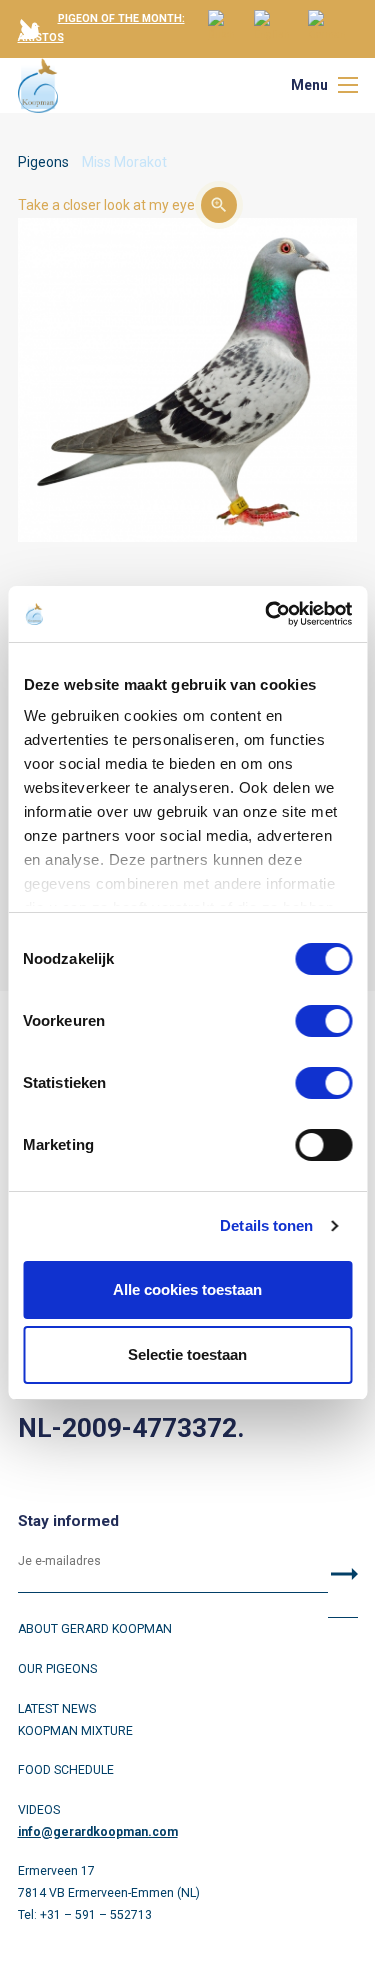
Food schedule (66, 1770)
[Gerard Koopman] (38, 85)
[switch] (323, 1021)
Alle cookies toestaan (187, 1289)
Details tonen (266, 1225)
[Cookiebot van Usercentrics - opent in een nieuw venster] (267, 614)
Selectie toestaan (187, 1354)
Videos (39, 1810)
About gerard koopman (95, 1629)
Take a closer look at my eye (106, 205)
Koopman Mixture (75, 1731)
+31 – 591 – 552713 (96, 1915)
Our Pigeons (57, 1669)
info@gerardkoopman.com (98, 1832)
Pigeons (43, 162)
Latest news (57, 1709)
